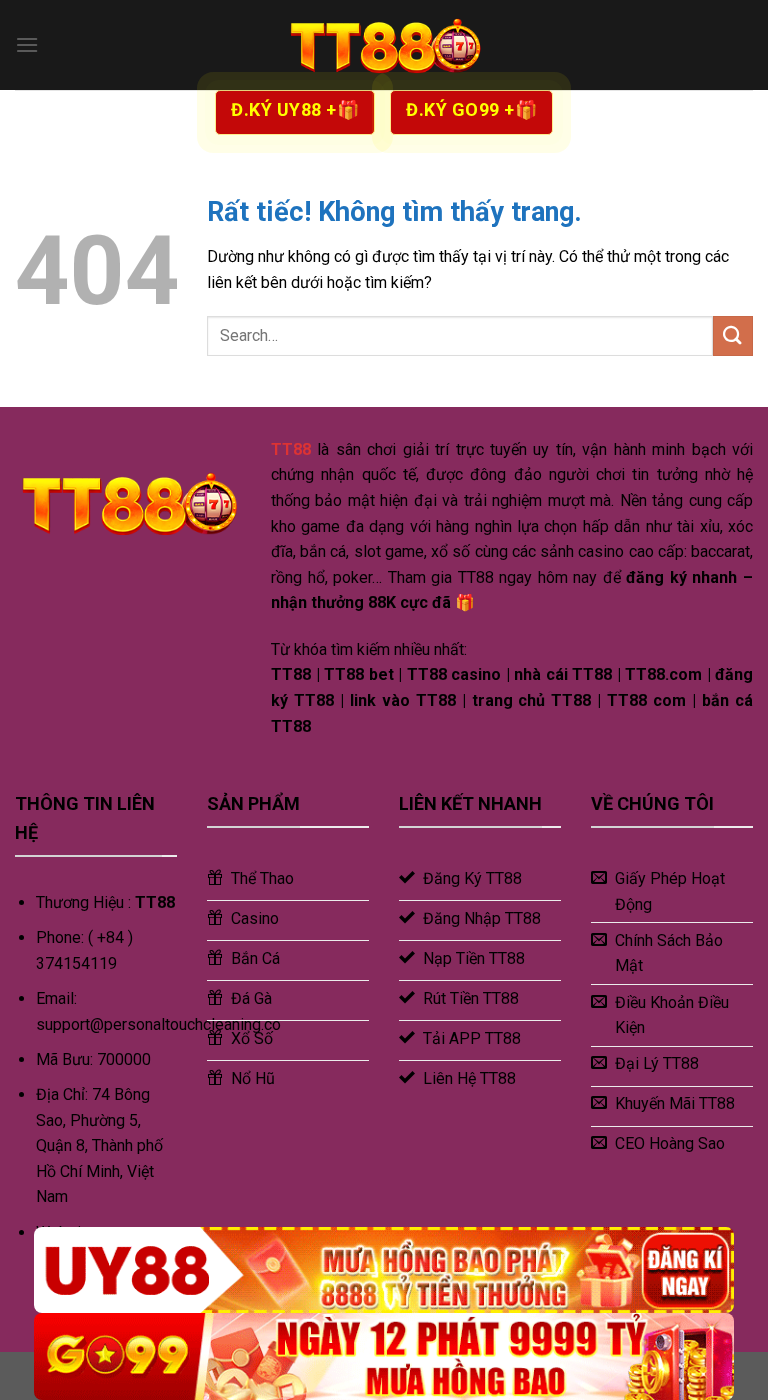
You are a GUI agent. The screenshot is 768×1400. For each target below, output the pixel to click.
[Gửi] (733, 335)
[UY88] (384, 1270)
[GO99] (384, 1356)
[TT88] (384, 45)
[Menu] (27, 44)
